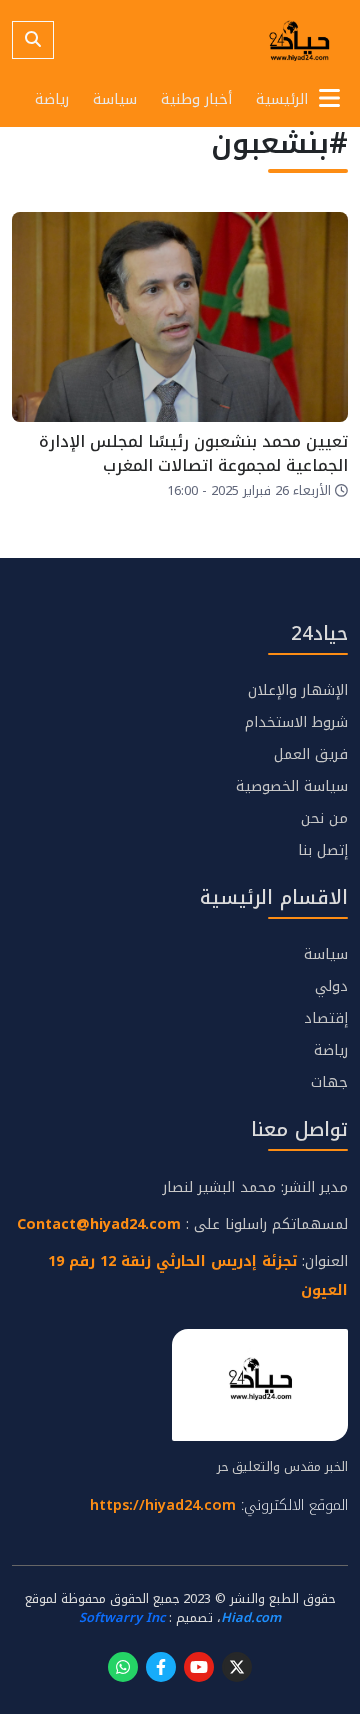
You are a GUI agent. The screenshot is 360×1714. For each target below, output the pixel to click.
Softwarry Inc (122, 1618)
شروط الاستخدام (296, 722)
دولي (331, 986)
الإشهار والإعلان (298, 690)
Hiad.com (251, 1618)
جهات (329, 1082)
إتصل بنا (323, 850)
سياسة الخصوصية (292, 786)
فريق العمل (311, 754)
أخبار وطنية (196, 100)
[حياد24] (300, 39)
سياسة (115, 100)
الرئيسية (282, 100)
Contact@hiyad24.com (99, 1224)
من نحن (324, 818)
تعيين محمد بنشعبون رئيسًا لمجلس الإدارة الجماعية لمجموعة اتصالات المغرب (193, 453)
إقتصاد (326, 1018)
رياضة (52, 100)
